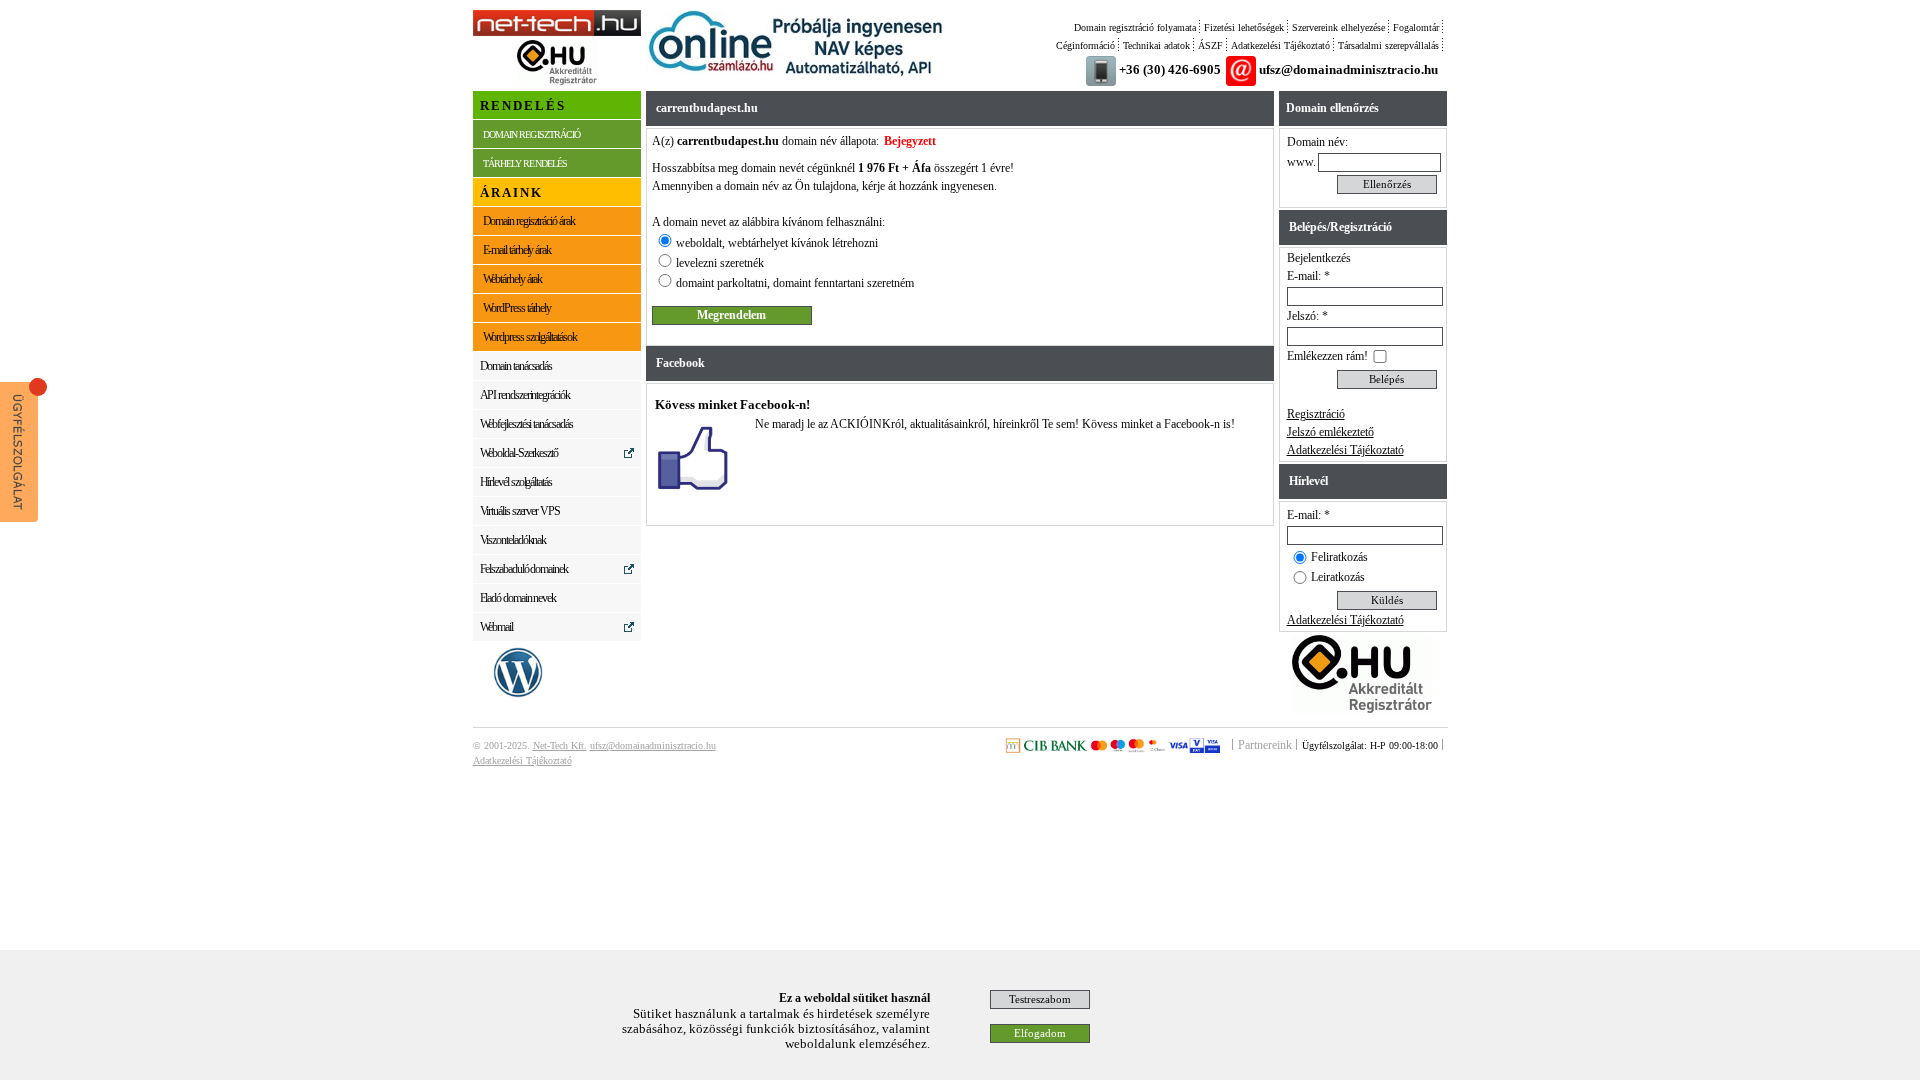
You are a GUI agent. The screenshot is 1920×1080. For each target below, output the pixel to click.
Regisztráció (1316, 414)
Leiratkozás (1338, 577)
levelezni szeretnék (720, 263)
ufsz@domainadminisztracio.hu (1348, 69)
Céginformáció (1085, 45)
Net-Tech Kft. (560, 745)
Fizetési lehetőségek (1244, 27)
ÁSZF (1210, 45)
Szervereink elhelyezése (1338, 27)
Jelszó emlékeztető (1330, 432)
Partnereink (1265, 745)
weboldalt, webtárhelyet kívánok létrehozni (777, 243)
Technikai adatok (1156, 45)
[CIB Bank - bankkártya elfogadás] (1112, 749)
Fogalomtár (1416, 27)
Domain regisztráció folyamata (1135, 27)
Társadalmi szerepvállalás (1388, 45)
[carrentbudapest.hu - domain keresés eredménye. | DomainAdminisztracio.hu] (557, 32)
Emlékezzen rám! (1327, 356)
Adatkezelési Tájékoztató (1280, 45)
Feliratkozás (1339, 557)
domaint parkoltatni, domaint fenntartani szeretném (795, 283)
